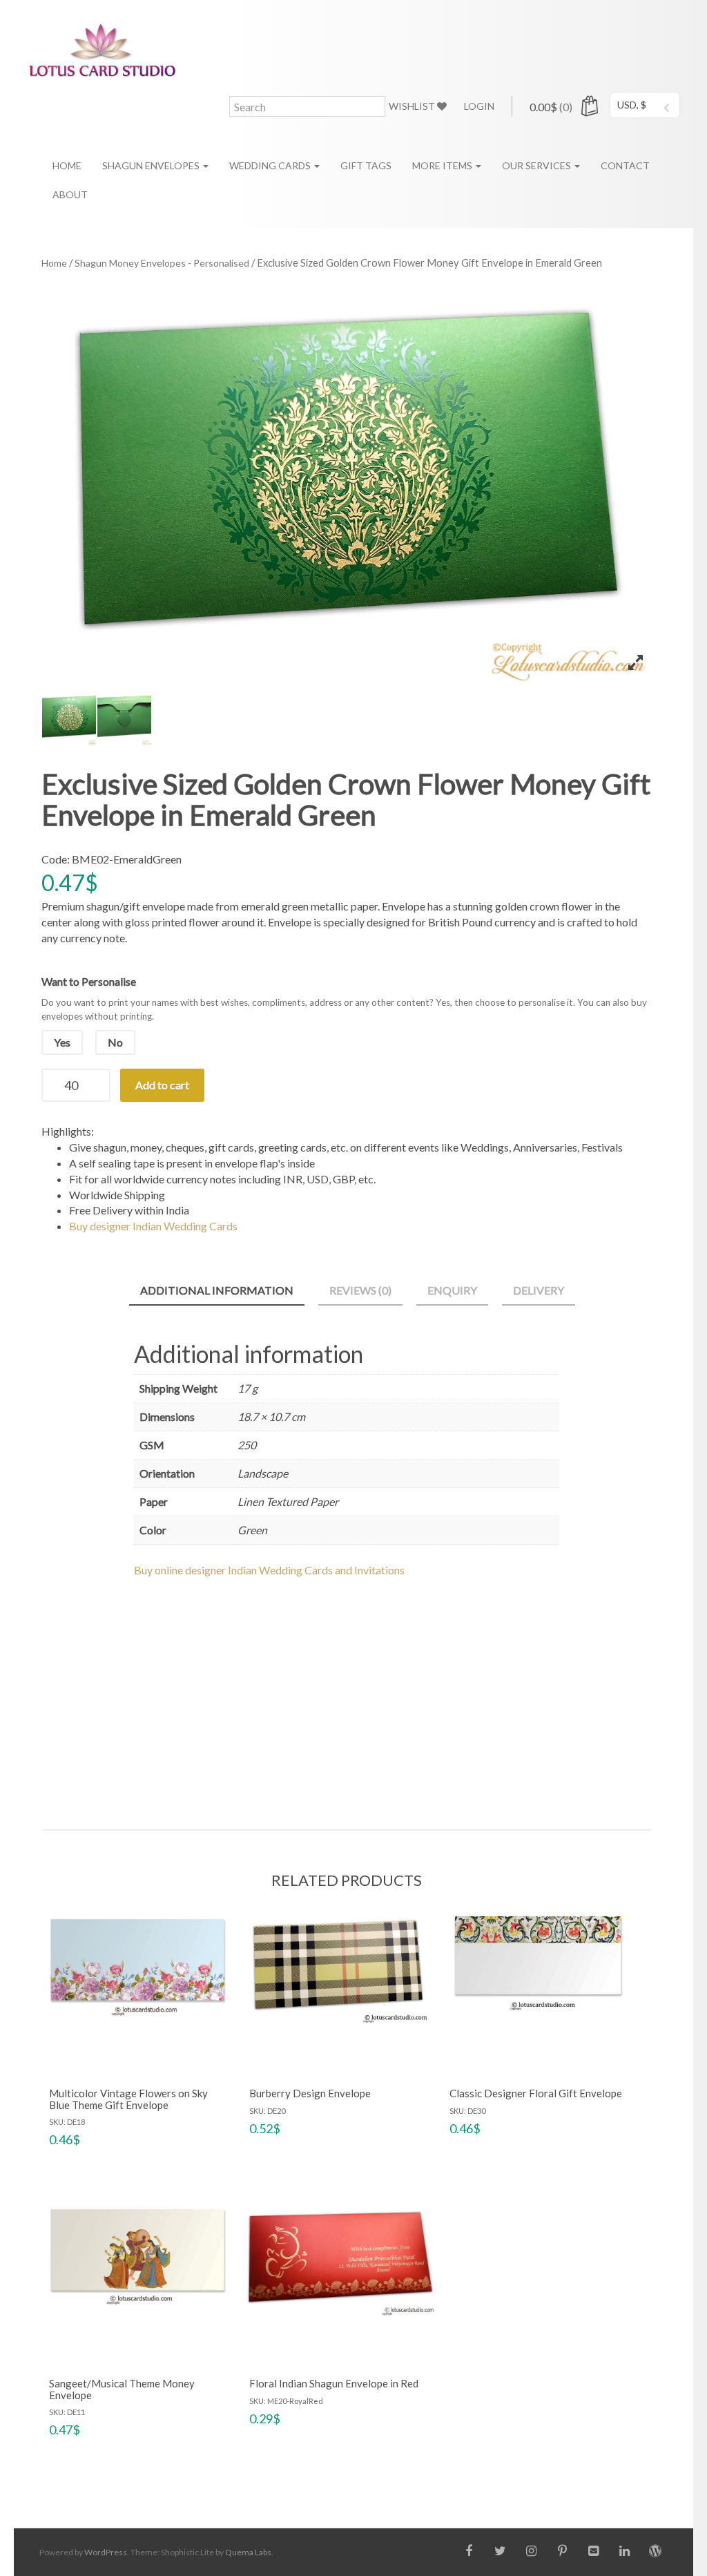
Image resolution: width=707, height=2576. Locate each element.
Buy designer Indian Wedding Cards (153, 1226)
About (70, 194)
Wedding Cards (271, 165)
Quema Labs (248, 2552)
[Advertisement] (347, 1691)
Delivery (539, 1290)
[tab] (217, 1291)
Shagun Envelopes (152, 165)
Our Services (537, 165)
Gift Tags (366, 165)
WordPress (106, 2552)
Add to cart (162, 1085)
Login (479, 106)
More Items (443, 165)
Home (67, 165)
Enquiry (452, 1290)
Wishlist (413, 106)
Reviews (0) (360, 1290)
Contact (625, 165)
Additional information (217, 1290)
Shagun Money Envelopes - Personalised (162, 263)
